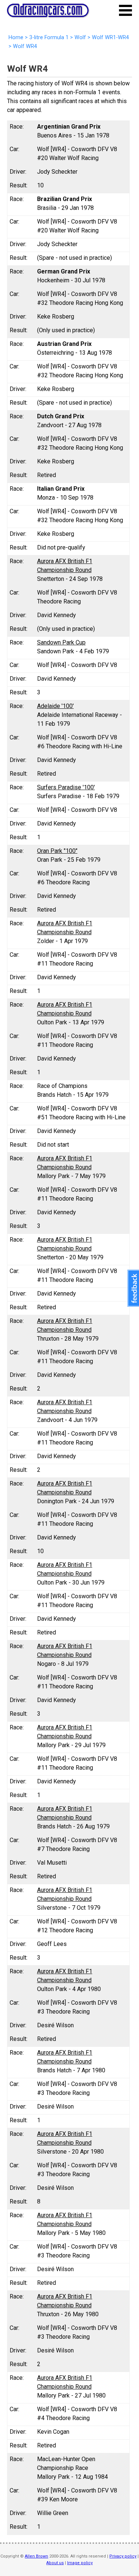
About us (55, 2563)
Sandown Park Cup (61, 642)
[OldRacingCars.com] (48, 13)
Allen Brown (37, 2556)
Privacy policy (123, 2556)
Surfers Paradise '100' (66, 787)
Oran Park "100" (57, 851)
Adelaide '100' (55, 706)
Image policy (80, 2563)
